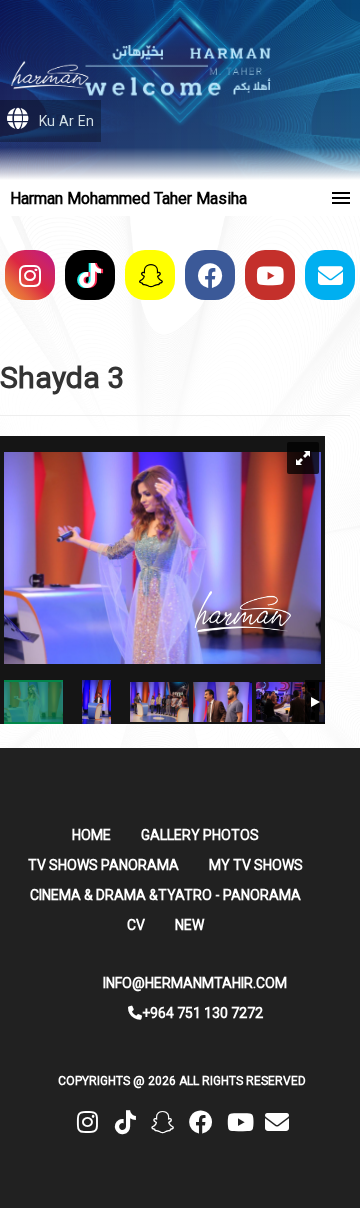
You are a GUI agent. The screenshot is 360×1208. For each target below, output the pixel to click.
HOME (91, 835)
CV (136, 925)
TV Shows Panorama (103, 865)
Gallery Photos (200, 835)
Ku (47, 121)
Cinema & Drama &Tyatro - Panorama (165, 895)
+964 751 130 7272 (202, 1013)
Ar (66, 121)
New (189, 925)
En (86, 121)
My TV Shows (256, 865)
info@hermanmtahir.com (195, 983)
